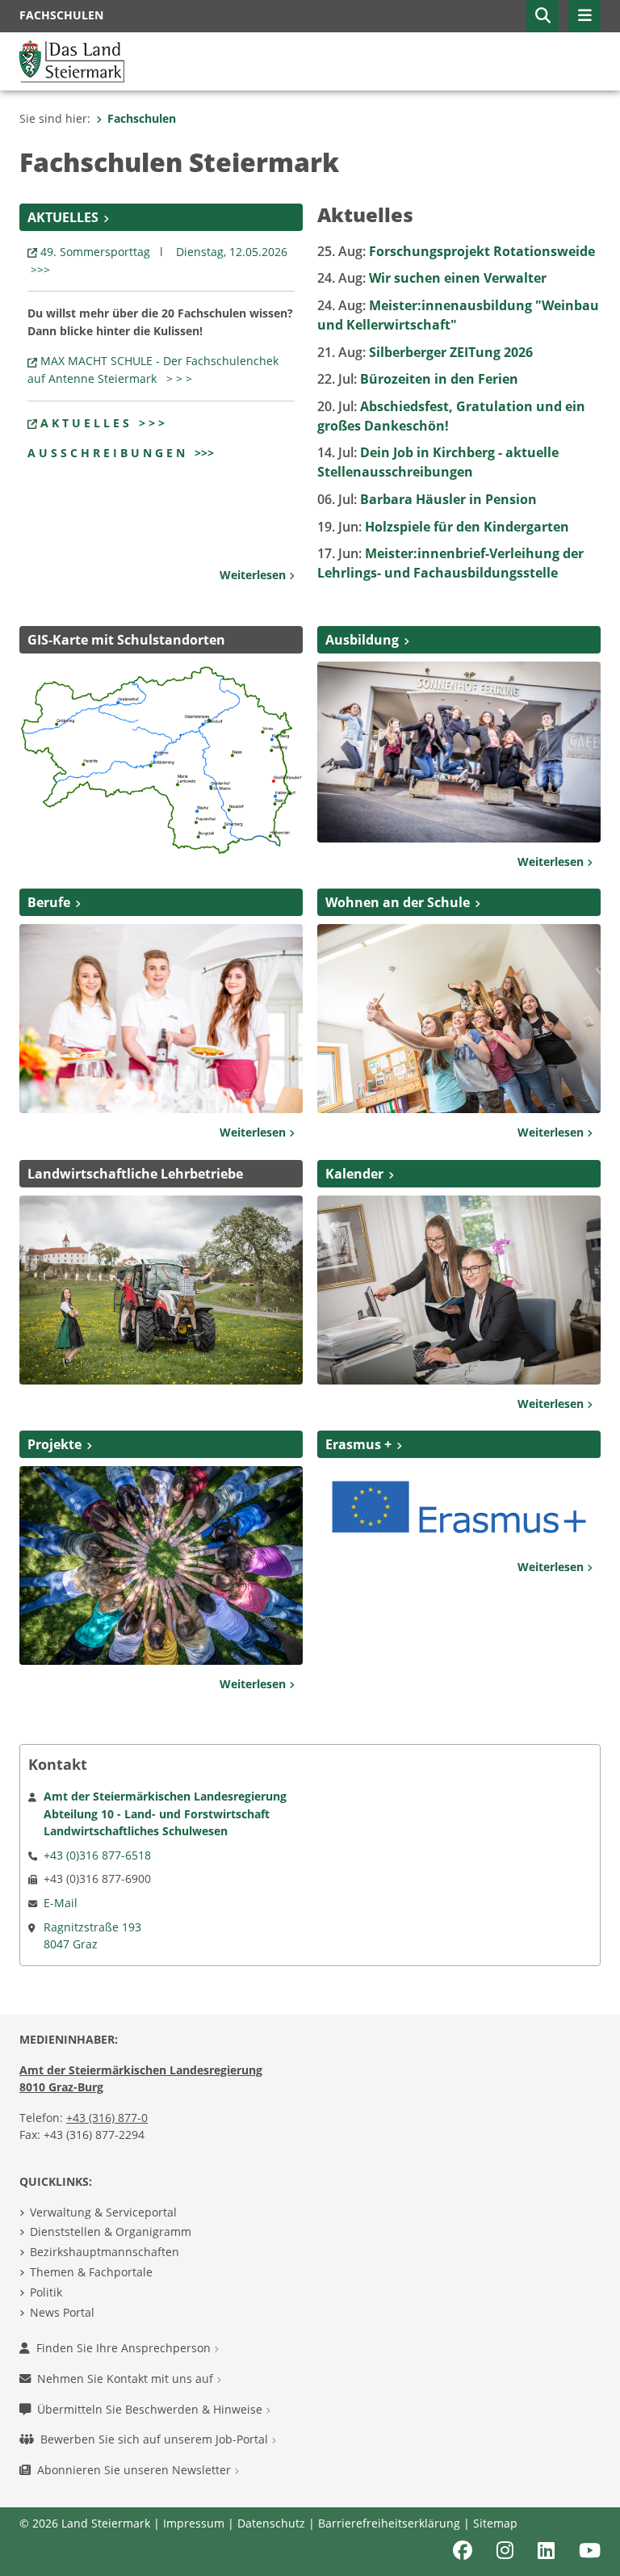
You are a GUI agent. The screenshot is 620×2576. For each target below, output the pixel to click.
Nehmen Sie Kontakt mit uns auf (127, 2378)
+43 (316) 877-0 (107, 2118)
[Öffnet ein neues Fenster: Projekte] (161, 1565)
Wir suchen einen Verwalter (432, 278)
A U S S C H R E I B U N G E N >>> (121, 453)
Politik (46, 2292)
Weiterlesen (254, 575)
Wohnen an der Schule (398, 902)
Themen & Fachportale (91, 2272)
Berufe (49, 902)
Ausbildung (362, 640)
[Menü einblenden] (584, 16)
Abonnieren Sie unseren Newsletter (136, 2470)
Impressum (194, 2523)
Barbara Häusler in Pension (427, 499)
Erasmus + (358, 1444)
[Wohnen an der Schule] (459, 1018)
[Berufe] (161, 1017)
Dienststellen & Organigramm (111, 2231)
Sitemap (495, 2523)
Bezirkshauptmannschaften (105, 2252)
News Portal (62, 2312)
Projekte (54, 1444)
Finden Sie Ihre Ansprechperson (125, 2348)
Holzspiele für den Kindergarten (443, 527)
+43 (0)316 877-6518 (97, 1855)
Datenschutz (271, 2523)
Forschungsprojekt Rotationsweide (456, 251)
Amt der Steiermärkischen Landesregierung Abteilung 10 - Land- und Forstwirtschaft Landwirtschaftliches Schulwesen (165, 1813)
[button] (542, 16)
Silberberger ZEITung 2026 (425, 352)
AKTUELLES (63, 217)
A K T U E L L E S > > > (103, 423)
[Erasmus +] (459, 1506)
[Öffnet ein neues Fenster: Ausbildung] (459, 750)
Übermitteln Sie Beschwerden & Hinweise (151, 2409)
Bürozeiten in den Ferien (418, 379)
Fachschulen (142, 118)
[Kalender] (459, 1288)
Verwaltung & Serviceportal (103, 2212)
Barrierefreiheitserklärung (389, 2523)
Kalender (354, 1174)
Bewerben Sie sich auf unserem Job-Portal (156, 2439)
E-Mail (61, 1903)
